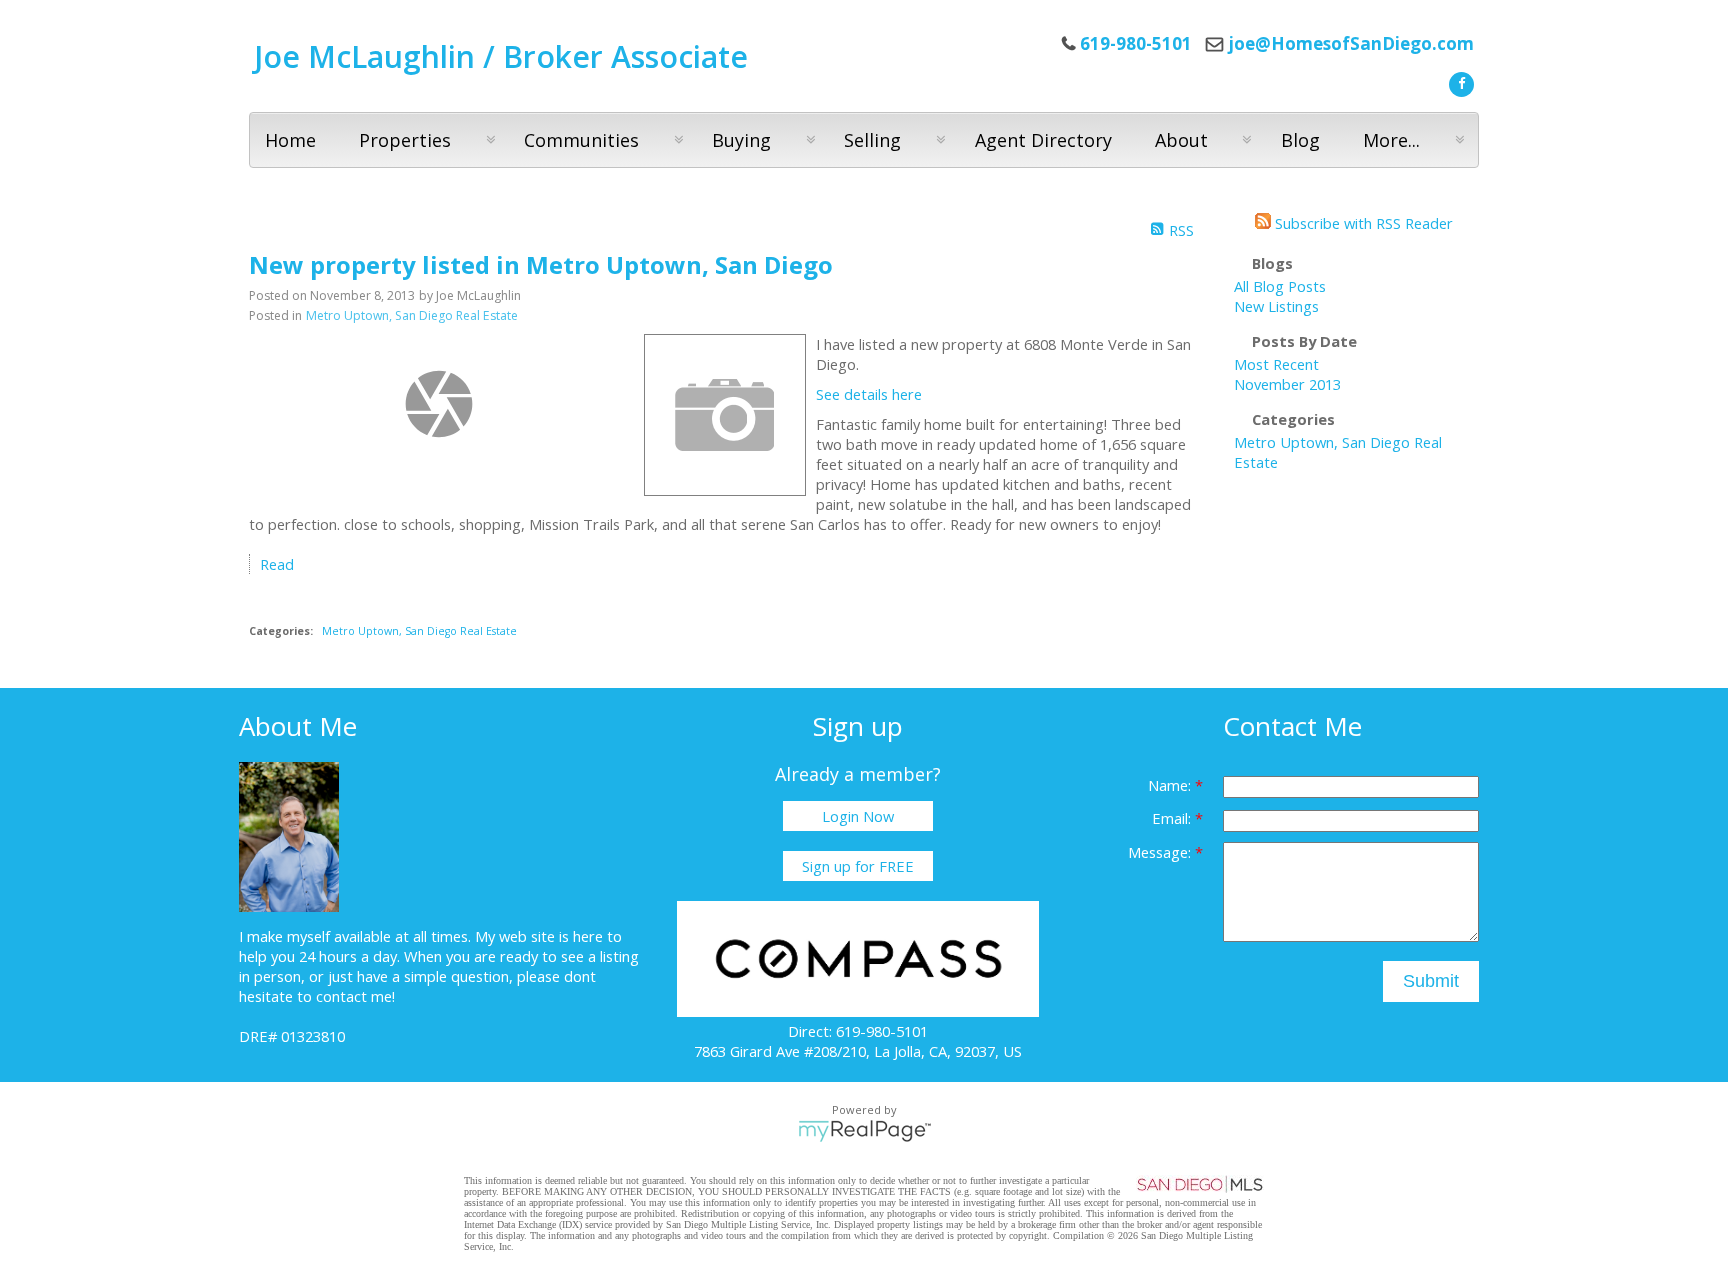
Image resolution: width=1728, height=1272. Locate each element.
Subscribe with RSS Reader (1362, 223)
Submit (1431, 981)
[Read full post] (439, 404)
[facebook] (1459, 82)
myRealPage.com (864, 1131)
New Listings (1276, 306)
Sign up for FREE (858, 866)
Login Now (858, 816)
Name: (1171, 785)
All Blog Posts (1280, 286)
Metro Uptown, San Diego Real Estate (412, 315)
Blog (1300, 140)
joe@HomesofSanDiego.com (1351, 43)
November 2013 (1287, 384)
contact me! (355, 996)
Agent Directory (1043, 140)
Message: (1161, 852)
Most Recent (1276, 364)
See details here (869, 394)
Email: (1173, 818)
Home (290, 140)
